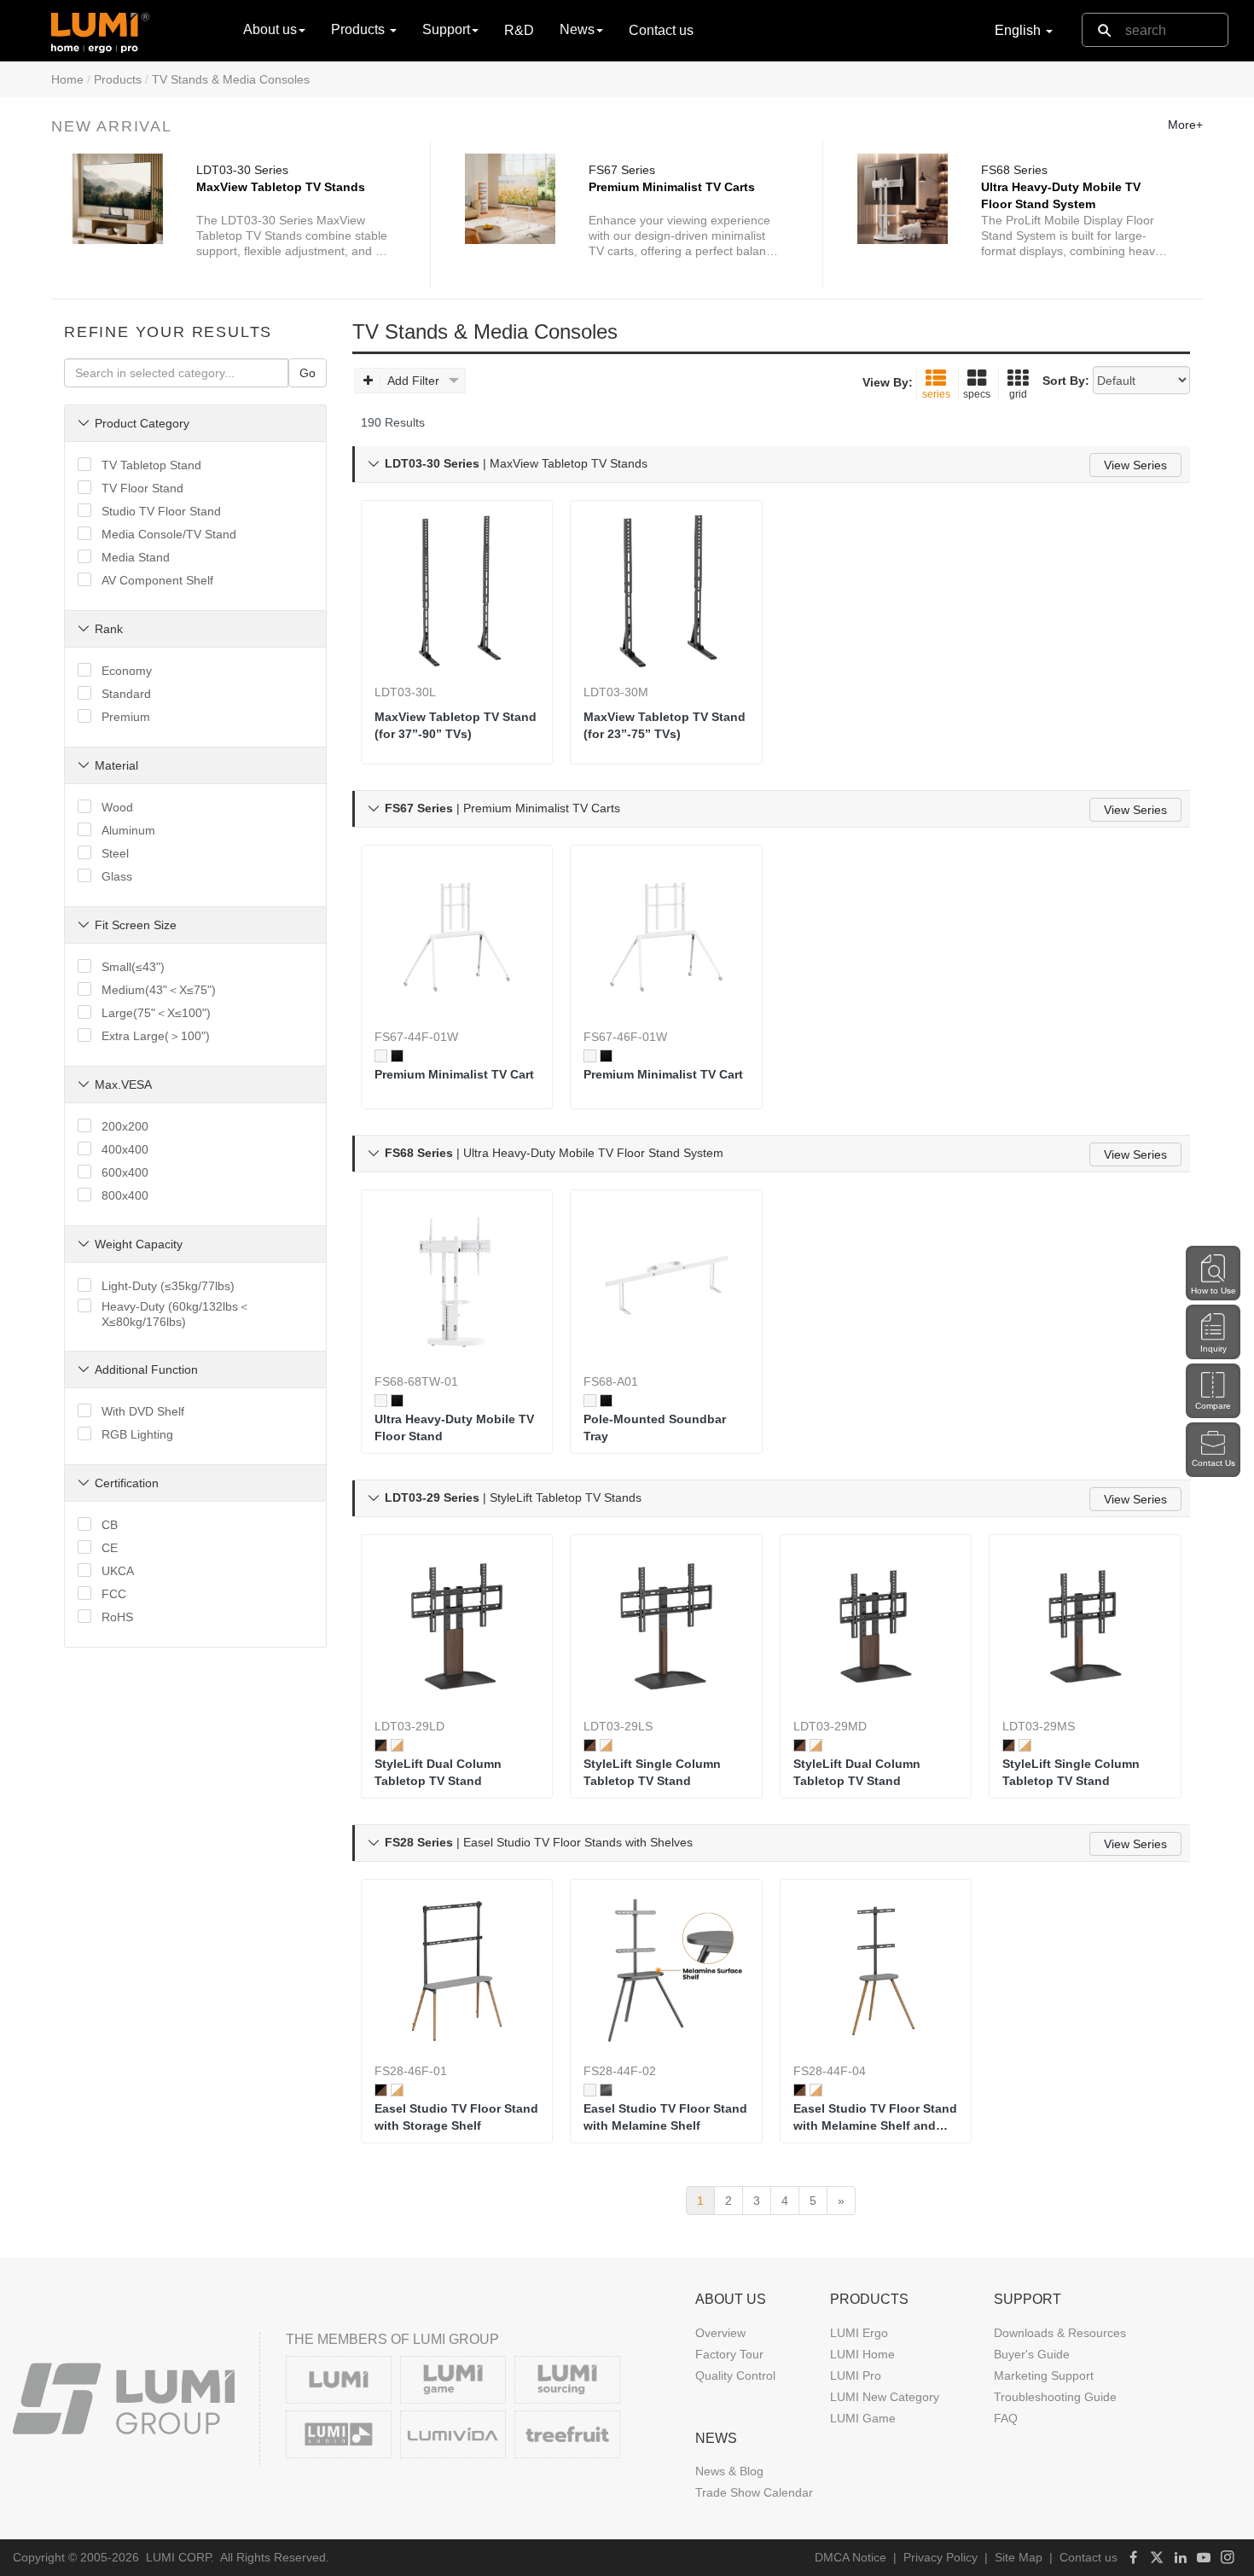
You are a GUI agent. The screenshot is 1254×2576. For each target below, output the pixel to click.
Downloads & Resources (1060, 2333)
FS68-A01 (611, 1381)
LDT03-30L (405, 692)
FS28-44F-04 (830, 2071)
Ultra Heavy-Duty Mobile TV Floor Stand (454, 1428)
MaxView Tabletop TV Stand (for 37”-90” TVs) (456, 725)
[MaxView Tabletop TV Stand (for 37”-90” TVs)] (457, 592)
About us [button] (270, 29)
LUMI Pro (856, 2375)
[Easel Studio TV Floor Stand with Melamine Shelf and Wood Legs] (876, 1971)
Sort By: (1066, 381)
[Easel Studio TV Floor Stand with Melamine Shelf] (666, 1971)
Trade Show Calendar (754, 2492)
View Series (1135, 465)
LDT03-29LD (409, 1726)
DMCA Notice (851, 2557)
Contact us (661, 30)
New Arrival (112, 126)
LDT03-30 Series (242, 170)
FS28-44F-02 (620, 2071)
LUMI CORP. (180, 2557)
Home (67, 79)
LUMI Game (863, 2418)
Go (308, 373)
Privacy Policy (940, 2557)
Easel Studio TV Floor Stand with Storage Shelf (456, 2117)
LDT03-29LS (618, 1726)
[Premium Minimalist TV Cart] (457, 937)
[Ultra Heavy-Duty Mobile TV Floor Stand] (457, 1282)
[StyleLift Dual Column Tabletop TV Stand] (457, 1626)
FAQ (1006, 2418)
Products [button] (360, 29)
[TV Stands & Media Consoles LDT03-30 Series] (118, 199)
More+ (1185, 125)
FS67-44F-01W (416, 1037)
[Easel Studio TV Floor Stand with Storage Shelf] (457, 1971)
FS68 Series (1014, 170)
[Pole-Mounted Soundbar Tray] (666, 1282)
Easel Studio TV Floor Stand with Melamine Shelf (665, 2117)
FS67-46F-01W (625, 1037)
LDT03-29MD (830, 1726)
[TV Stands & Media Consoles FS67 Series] (510, 199)
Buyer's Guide (1032, 2354)
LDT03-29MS (1039, 1726)
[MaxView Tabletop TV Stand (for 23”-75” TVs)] (666, 592)
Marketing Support (1044, 2375)
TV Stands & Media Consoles (231, 79)
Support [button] (446, 29)
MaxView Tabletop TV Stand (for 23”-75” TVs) (665, 725)
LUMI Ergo (859, 2333)
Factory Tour (729, 2354)
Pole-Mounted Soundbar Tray (655, 1428)
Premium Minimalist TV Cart (454, 1074)
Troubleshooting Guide (1055, 2397)
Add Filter (413, 381)
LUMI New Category (885, 2397)
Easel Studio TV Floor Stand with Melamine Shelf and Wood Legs (875, 2118)
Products (118, 79)
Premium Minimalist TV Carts (672, 187)
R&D (519, 30)
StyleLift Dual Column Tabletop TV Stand (438, 1772)
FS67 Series (622, 170)
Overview (720, 2333)
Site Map (1019, 2557)
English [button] (1019, 30)
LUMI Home (862, 2354)
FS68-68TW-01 (416, 1381)
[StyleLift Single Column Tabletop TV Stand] (666, 1626)
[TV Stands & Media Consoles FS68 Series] (903, 199)
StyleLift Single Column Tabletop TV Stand (652, 1772)
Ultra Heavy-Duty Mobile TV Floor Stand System (1061, 195)
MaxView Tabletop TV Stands (281, 187)
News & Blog (729, 2471)
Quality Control (735, 2375)
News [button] (577, 29)
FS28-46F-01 (411, 2071)
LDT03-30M (616, 692)
